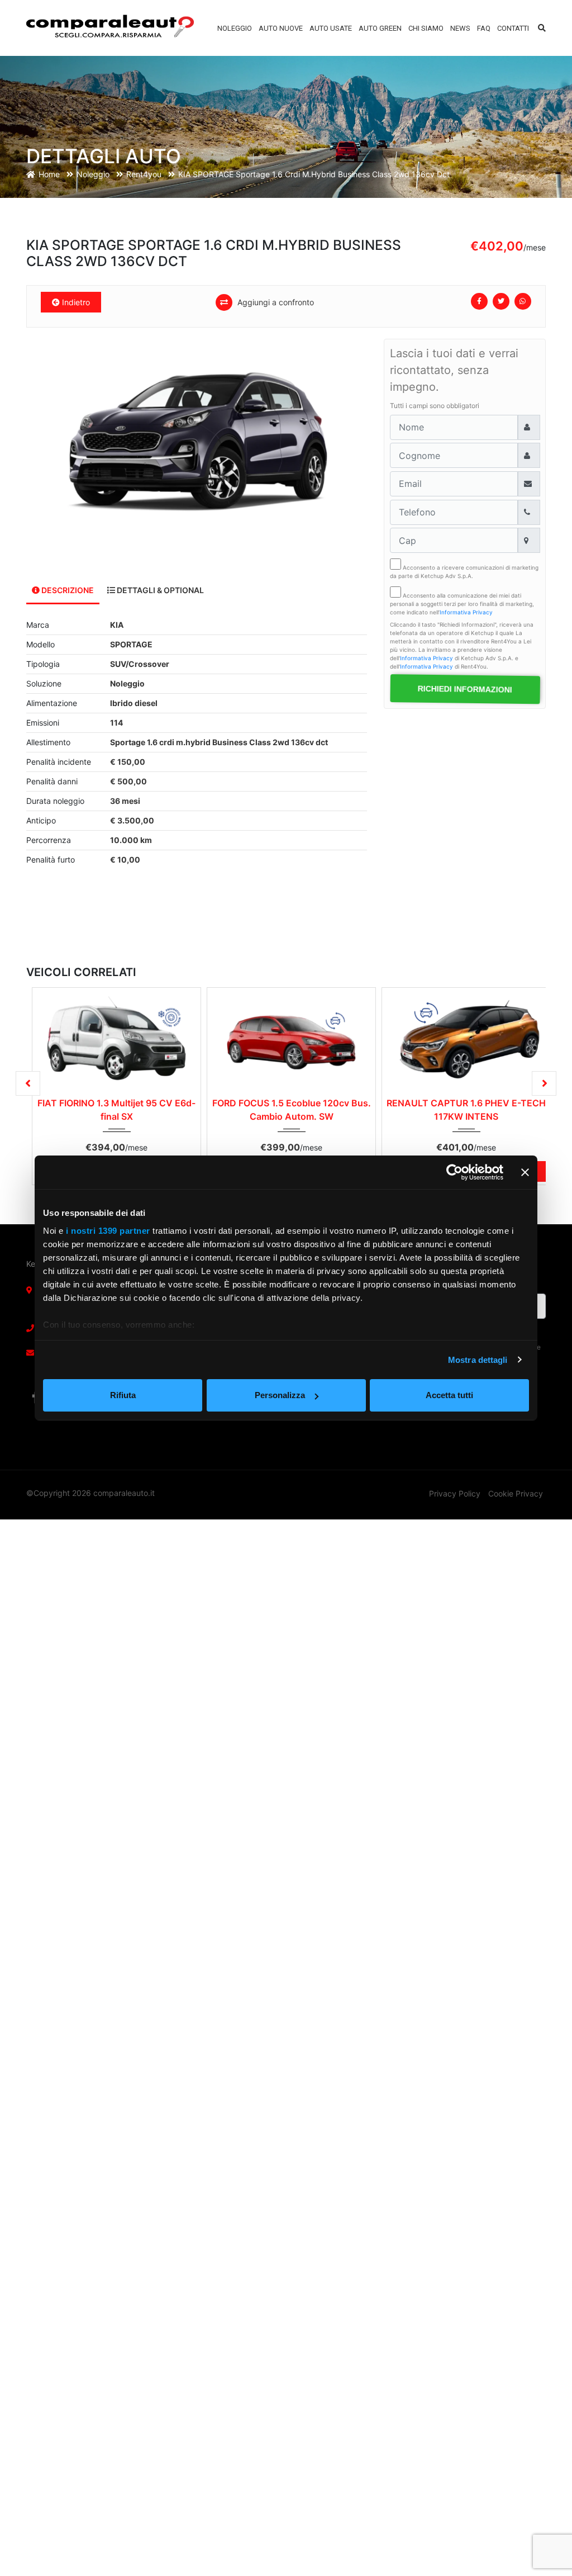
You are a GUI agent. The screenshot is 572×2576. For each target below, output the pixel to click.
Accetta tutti (449, 1395)
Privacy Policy (455, 1493)
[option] (197, 443)
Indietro (75, 302)
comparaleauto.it (124, 1493)
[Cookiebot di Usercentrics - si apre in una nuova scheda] (454, 1172)
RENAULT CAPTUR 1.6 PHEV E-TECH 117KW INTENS (466, 1110)
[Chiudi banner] (525, 1172)
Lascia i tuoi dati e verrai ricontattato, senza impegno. (454, 370)
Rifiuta (123, 1395)
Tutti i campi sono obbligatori (435, 406)
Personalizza (280, 1395)
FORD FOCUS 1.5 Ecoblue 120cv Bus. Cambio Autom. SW (292, 1110)
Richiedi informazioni (465, 689)
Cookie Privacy (516, 1493)
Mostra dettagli (478, 1360)
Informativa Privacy (466, 612)
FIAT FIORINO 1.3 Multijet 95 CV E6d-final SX (116, 1110)
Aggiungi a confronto (275, 302)
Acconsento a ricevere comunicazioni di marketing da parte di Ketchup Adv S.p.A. (464, 572)
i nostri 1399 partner (108, 1231)
